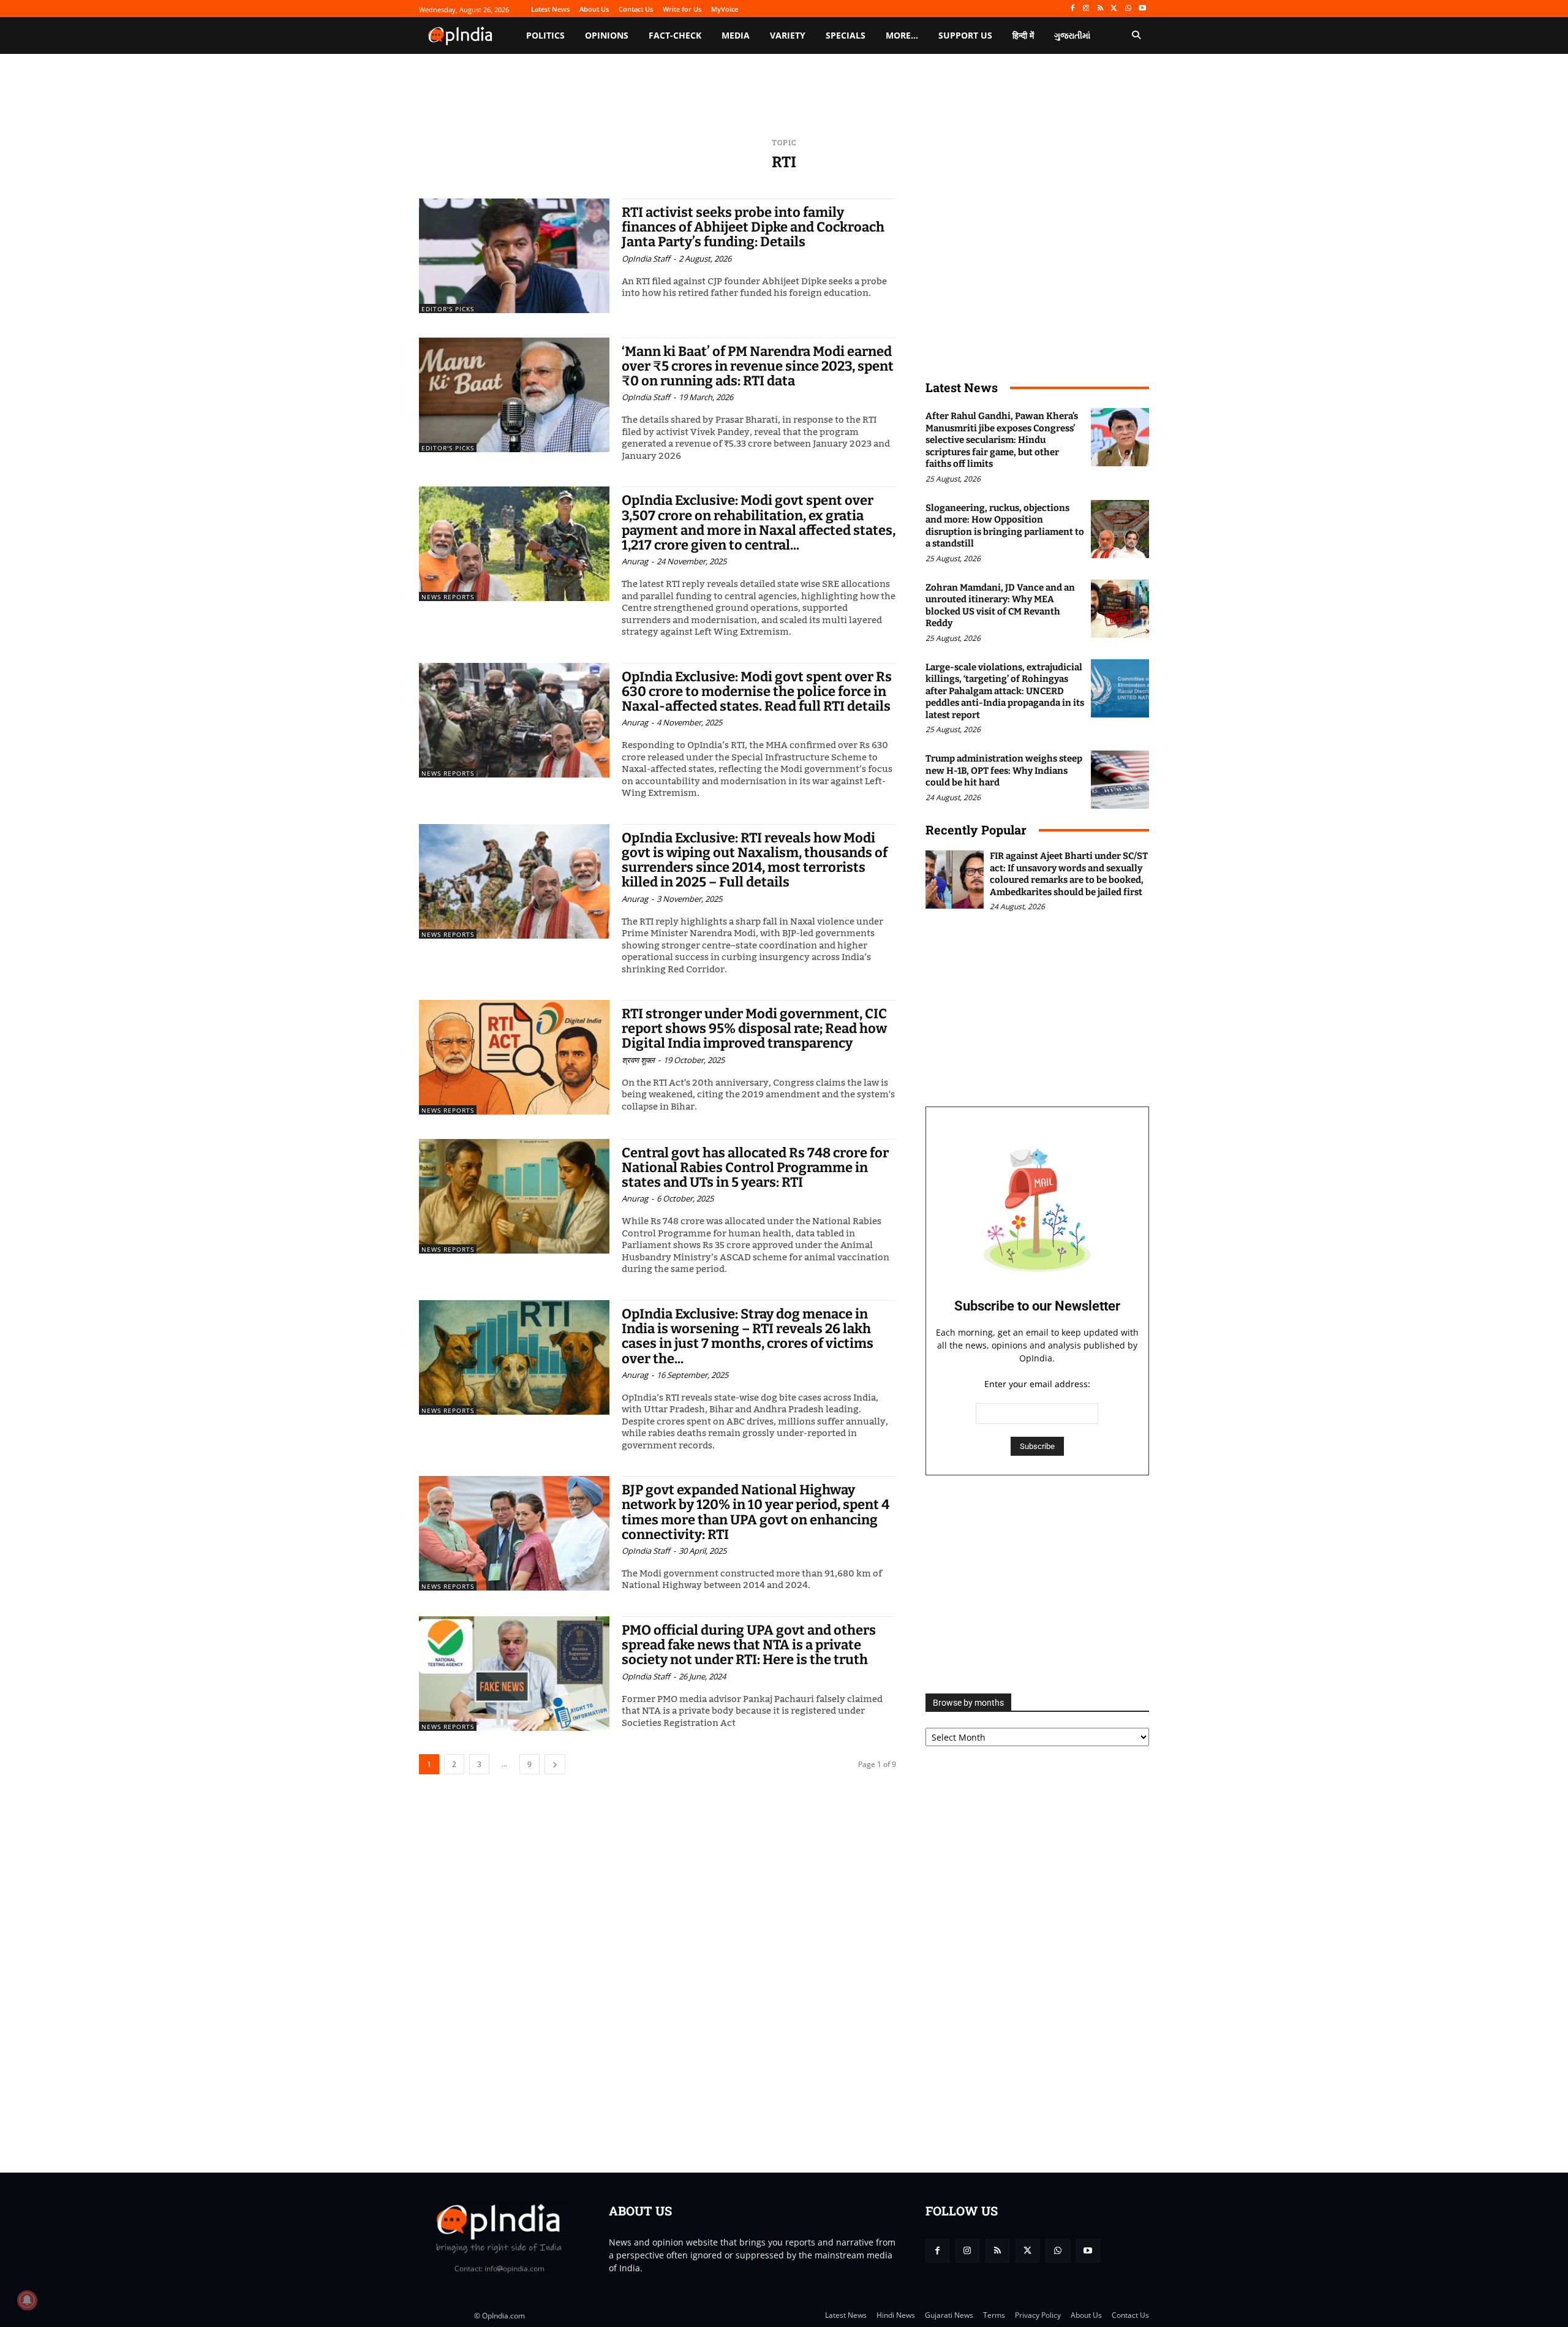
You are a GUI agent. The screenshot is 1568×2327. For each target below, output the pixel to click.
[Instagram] (1086, 9)
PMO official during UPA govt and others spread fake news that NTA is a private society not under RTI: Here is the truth (749, 1645)
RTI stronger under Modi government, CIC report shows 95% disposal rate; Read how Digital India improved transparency (754, 1028)
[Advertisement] (1037, 1584)
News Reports (448, 597)
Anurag (635, 561)
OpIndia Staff (646, 259)
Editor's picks (448, 309)
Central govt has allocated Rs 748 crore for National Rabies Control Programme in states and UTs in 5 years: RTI (755, 1167)
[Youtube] (1142, 9)
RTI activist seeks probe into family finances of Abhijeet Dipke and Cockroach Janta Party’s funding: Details (753, 227)
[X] (1114, 9)
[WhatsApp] (1128, 9)
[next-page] (555, 1764)
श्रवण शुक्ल (638, 1060)
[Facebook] (1072, 9)
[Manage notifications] (27, 2300)
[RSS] (1100, 9)
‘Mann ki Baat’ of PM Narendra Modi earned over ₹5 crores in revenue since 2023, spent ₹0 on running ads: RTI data (758, 366)
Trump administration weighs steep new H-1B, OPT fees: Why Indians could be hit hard (1004, 770)
